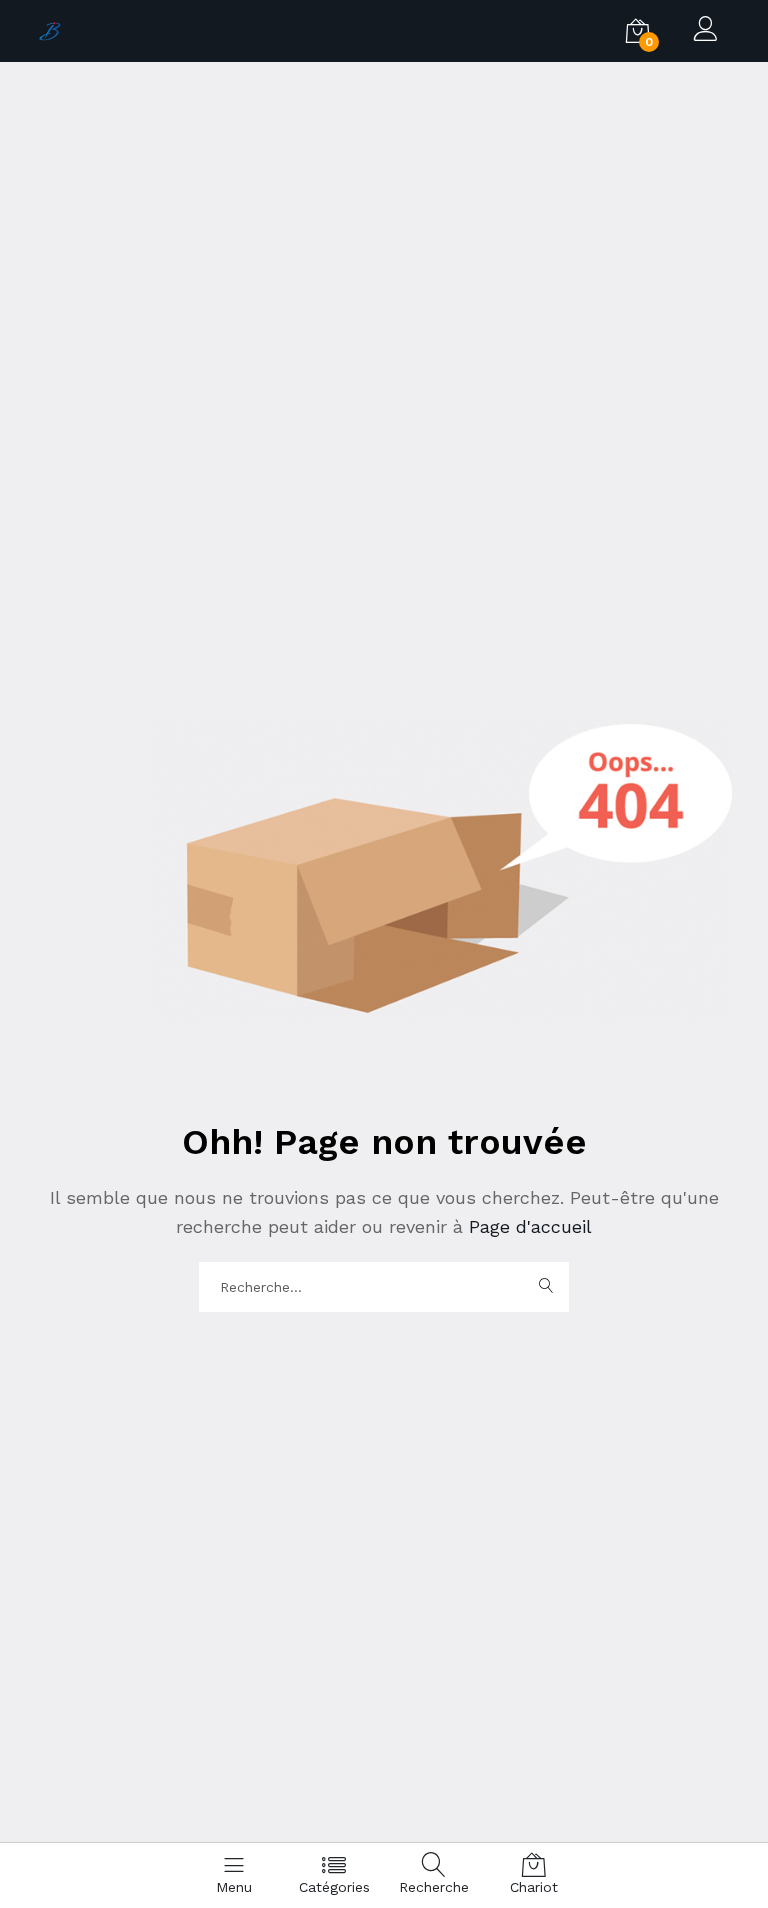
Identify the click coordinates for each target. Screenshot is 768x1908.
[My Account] (705, 31)
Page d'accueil (527, 1226)
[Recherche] (546, 1286)
